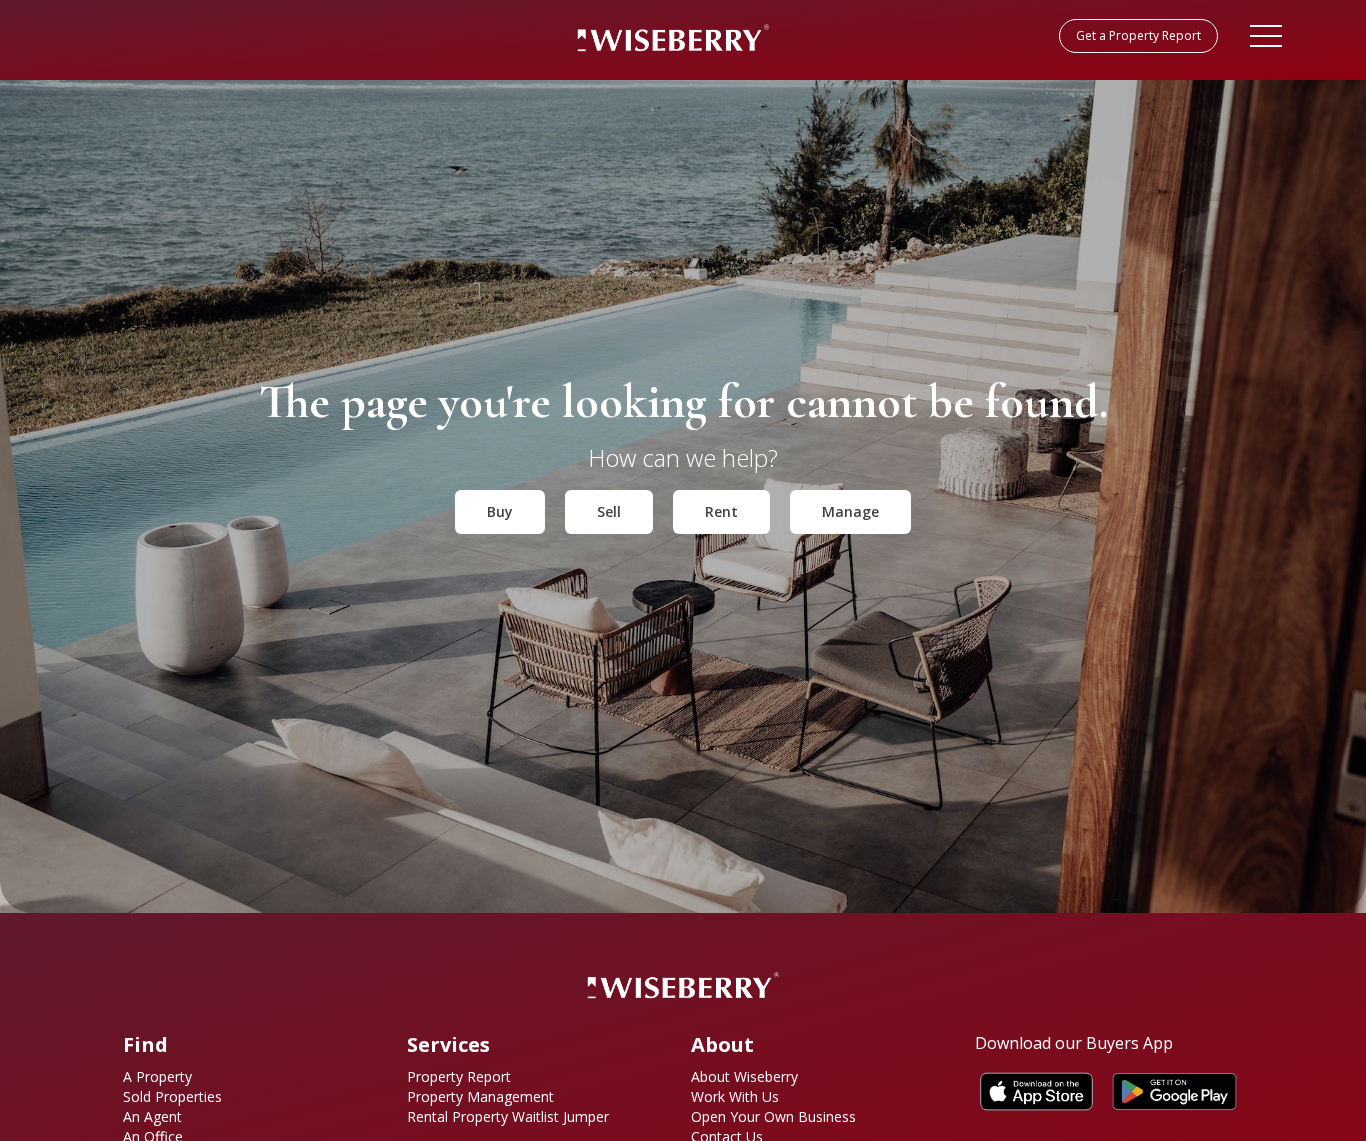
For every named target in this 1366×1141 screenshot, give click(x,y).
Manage (850, 511)
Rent (721, 511)
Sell (609, 511)
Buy (500, 511)
